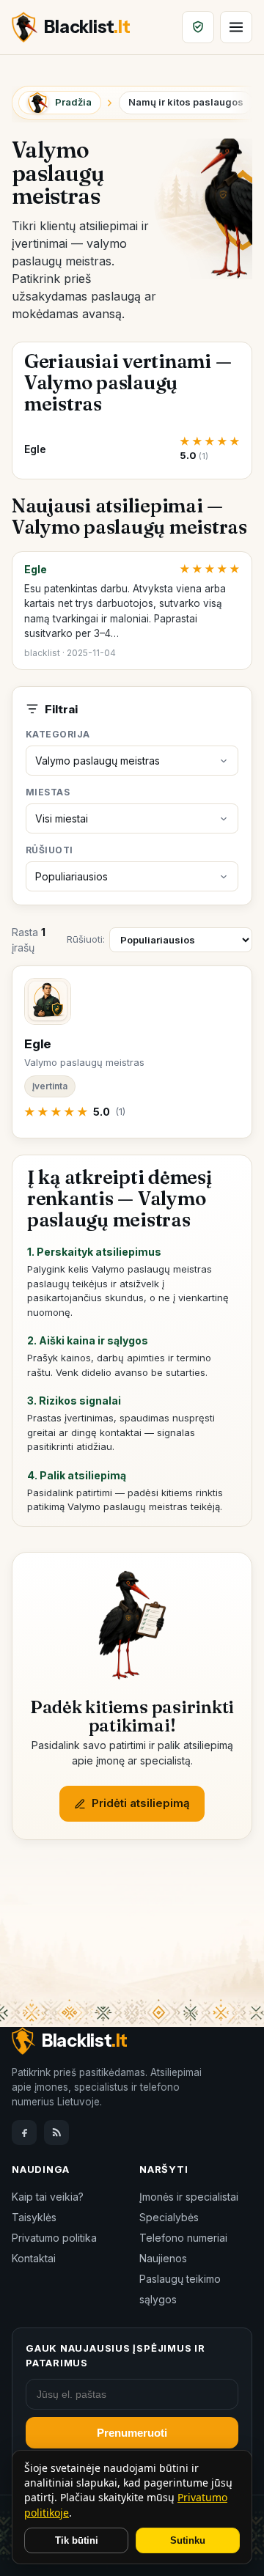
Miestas (48, 792)
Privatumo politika (54, 2238)
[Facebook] (24, 2132)
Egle (36, 569)
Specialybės (169, 2217)
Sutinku (188, 2540)
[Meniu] (236, 27)
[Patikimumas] (198, 27)
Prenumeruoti (132, 2433)
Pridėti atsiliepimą (141, 1803)
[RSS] (56, 2132)
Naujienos (163, 2258)
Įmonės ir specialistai (189, 2197)
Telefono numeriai (183, 2238)
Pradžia (73, 102)
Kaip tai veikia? (48, 2197)
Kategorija (58, 734)
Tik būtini (77, 2540)
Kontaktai (34, 2258)
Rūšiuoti (49, 850)
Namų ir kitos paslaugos (186, 102)
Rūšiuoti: (86, 939)
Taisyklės (34, 2217)
